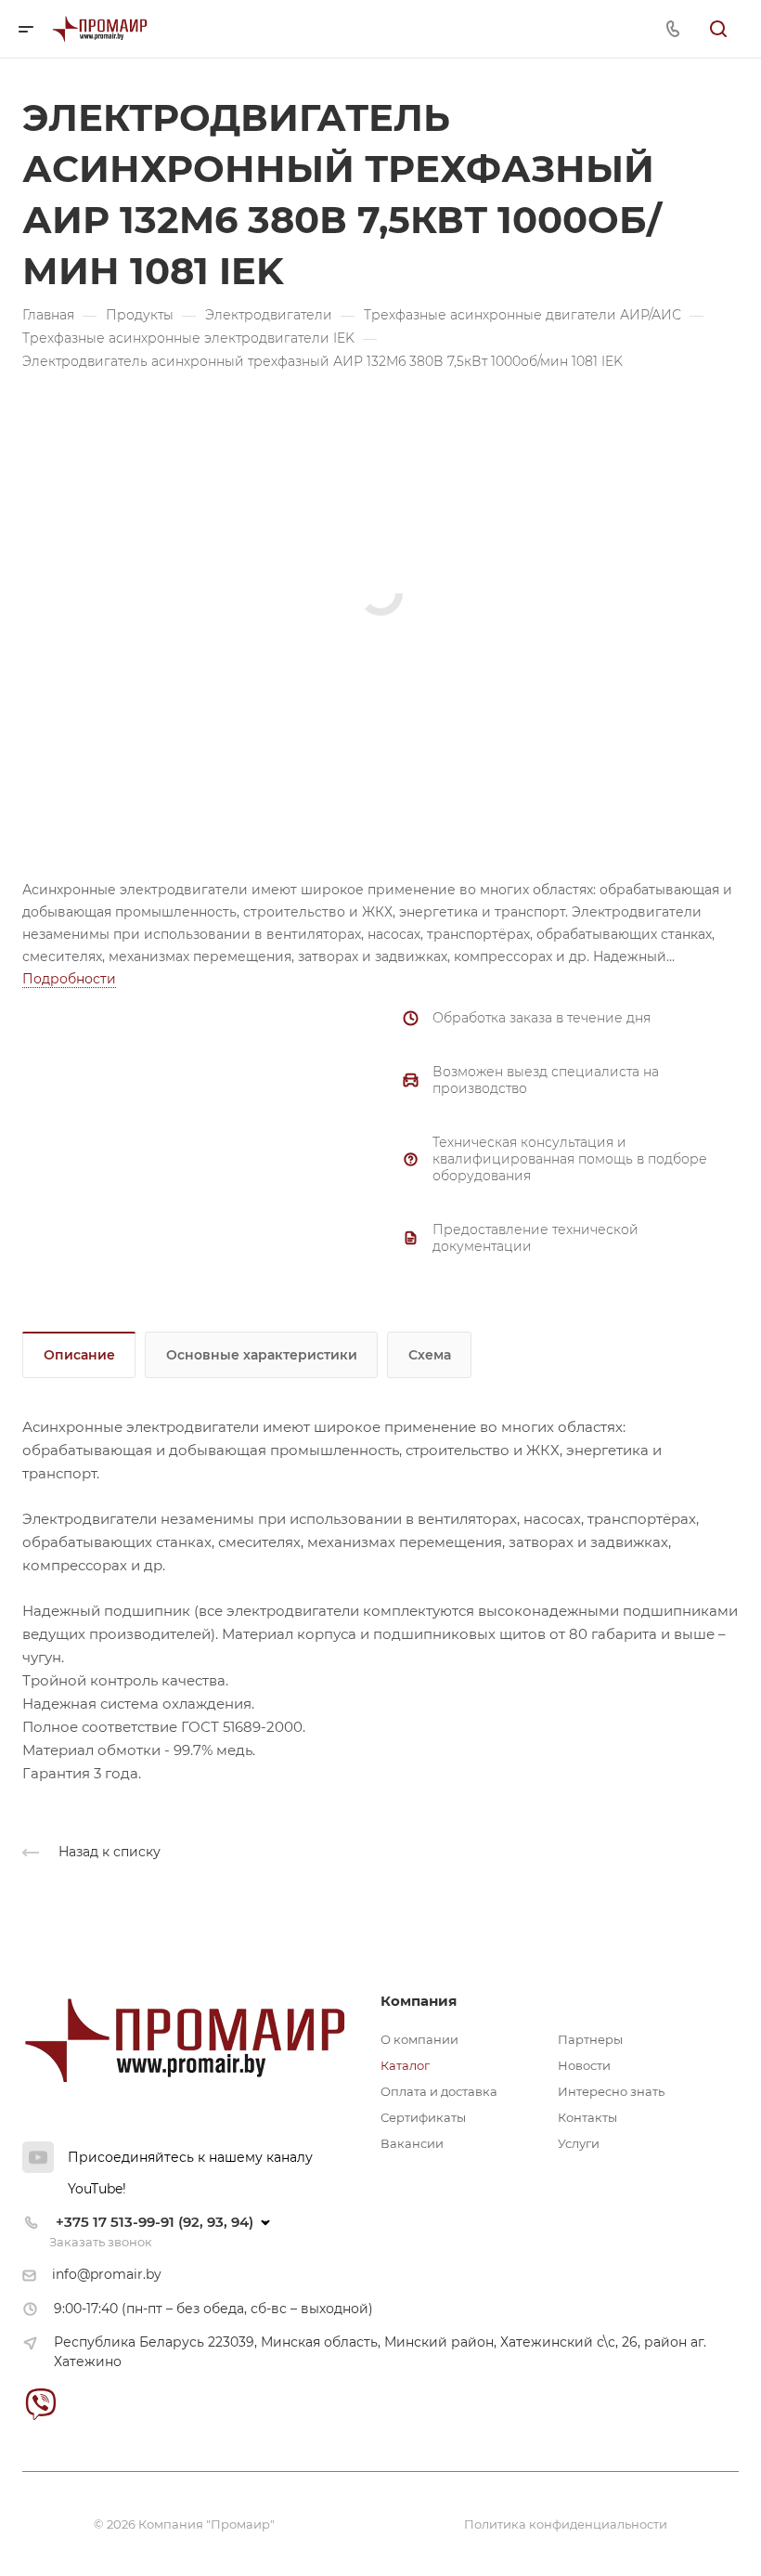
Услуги (579, 2143)
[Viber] (40, 2404)
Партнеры (590, 2039)
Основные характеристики (262, 1355)
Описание (79, 1355)
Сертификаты (423, 2117)
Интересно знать (611, 2091)
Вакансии (412, 2143)
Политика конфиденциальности (566, 2524)
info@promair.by (107, 2274)
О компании (419, 2039)
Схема (430, 1355)
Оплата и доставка (439, 2091)
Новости (584, 2065)
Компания (419, 2001)
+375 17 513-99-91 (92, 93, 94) (155, 2222)
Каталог (405, 2065)
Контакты (587, 2117)
